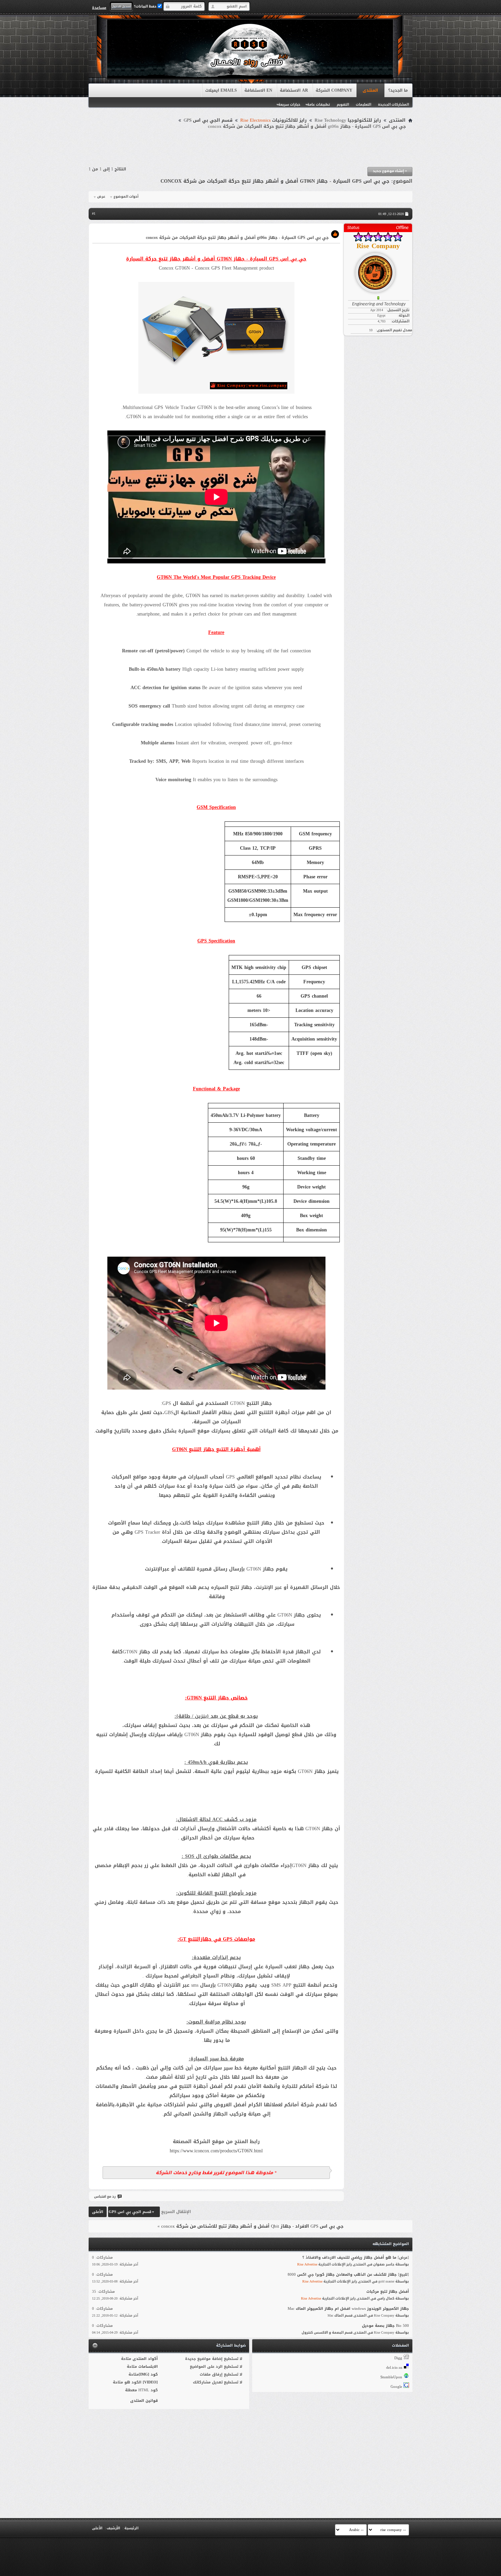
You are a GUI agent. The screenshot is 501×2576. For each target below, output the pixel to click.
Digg (398, 2358)
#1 (94, 214)
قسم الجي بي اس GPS (208, 120)
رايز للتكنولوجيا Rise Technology (348, 120)
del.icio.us (394, 2368)
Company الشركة (334, 90)
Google (396, 2387)
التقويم (343, 104)
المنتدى (370, 90)
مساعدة (99, 7)
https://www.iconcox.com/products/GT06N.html (216, 2151)
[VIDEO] (150, 2382)
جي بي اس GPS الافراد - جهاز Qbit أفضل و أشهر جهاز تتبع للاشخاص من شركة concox (252, 2226)
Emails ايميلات (221, 90)
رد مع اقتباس (105, 2196)
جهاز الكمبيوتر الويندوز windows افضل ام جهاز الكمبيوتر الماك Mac (348, 2309)
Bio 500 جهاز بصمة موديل (385, 2326)
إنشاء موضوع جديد (390, 171)
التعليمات (363, 104)
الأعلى (98, 2212)
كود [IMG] (148, 2374)
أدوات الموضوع (126, 197)
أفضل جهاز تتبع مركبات (388, 2292)
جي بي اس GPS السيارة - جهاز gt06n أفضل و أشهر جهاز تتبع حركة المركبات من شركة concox (275, 181)
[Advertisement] (250, 148)
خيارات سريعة (289, 104)
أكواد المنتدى (145, 2359)
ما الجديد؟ (398, 90)
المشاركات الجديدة (393, 104)
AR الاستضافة (294, 90)
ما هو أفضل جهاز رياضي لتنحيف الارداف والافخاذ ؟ (349, 2257)
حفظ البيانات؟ (146, 6)
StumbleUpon (391, 2377)
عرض (101, 197)
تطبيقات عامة (318, 104)
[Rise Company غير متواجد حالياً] (378, 270)
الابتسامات (148, 2367)
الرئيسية (131, 2528)
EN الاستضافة (258, 90)
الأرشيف (113, 2528)
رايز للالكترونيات (274, 120)
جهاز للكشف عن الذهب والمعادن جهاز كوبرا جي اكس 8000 (342, 2275)
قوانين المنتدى (144, 2401)
